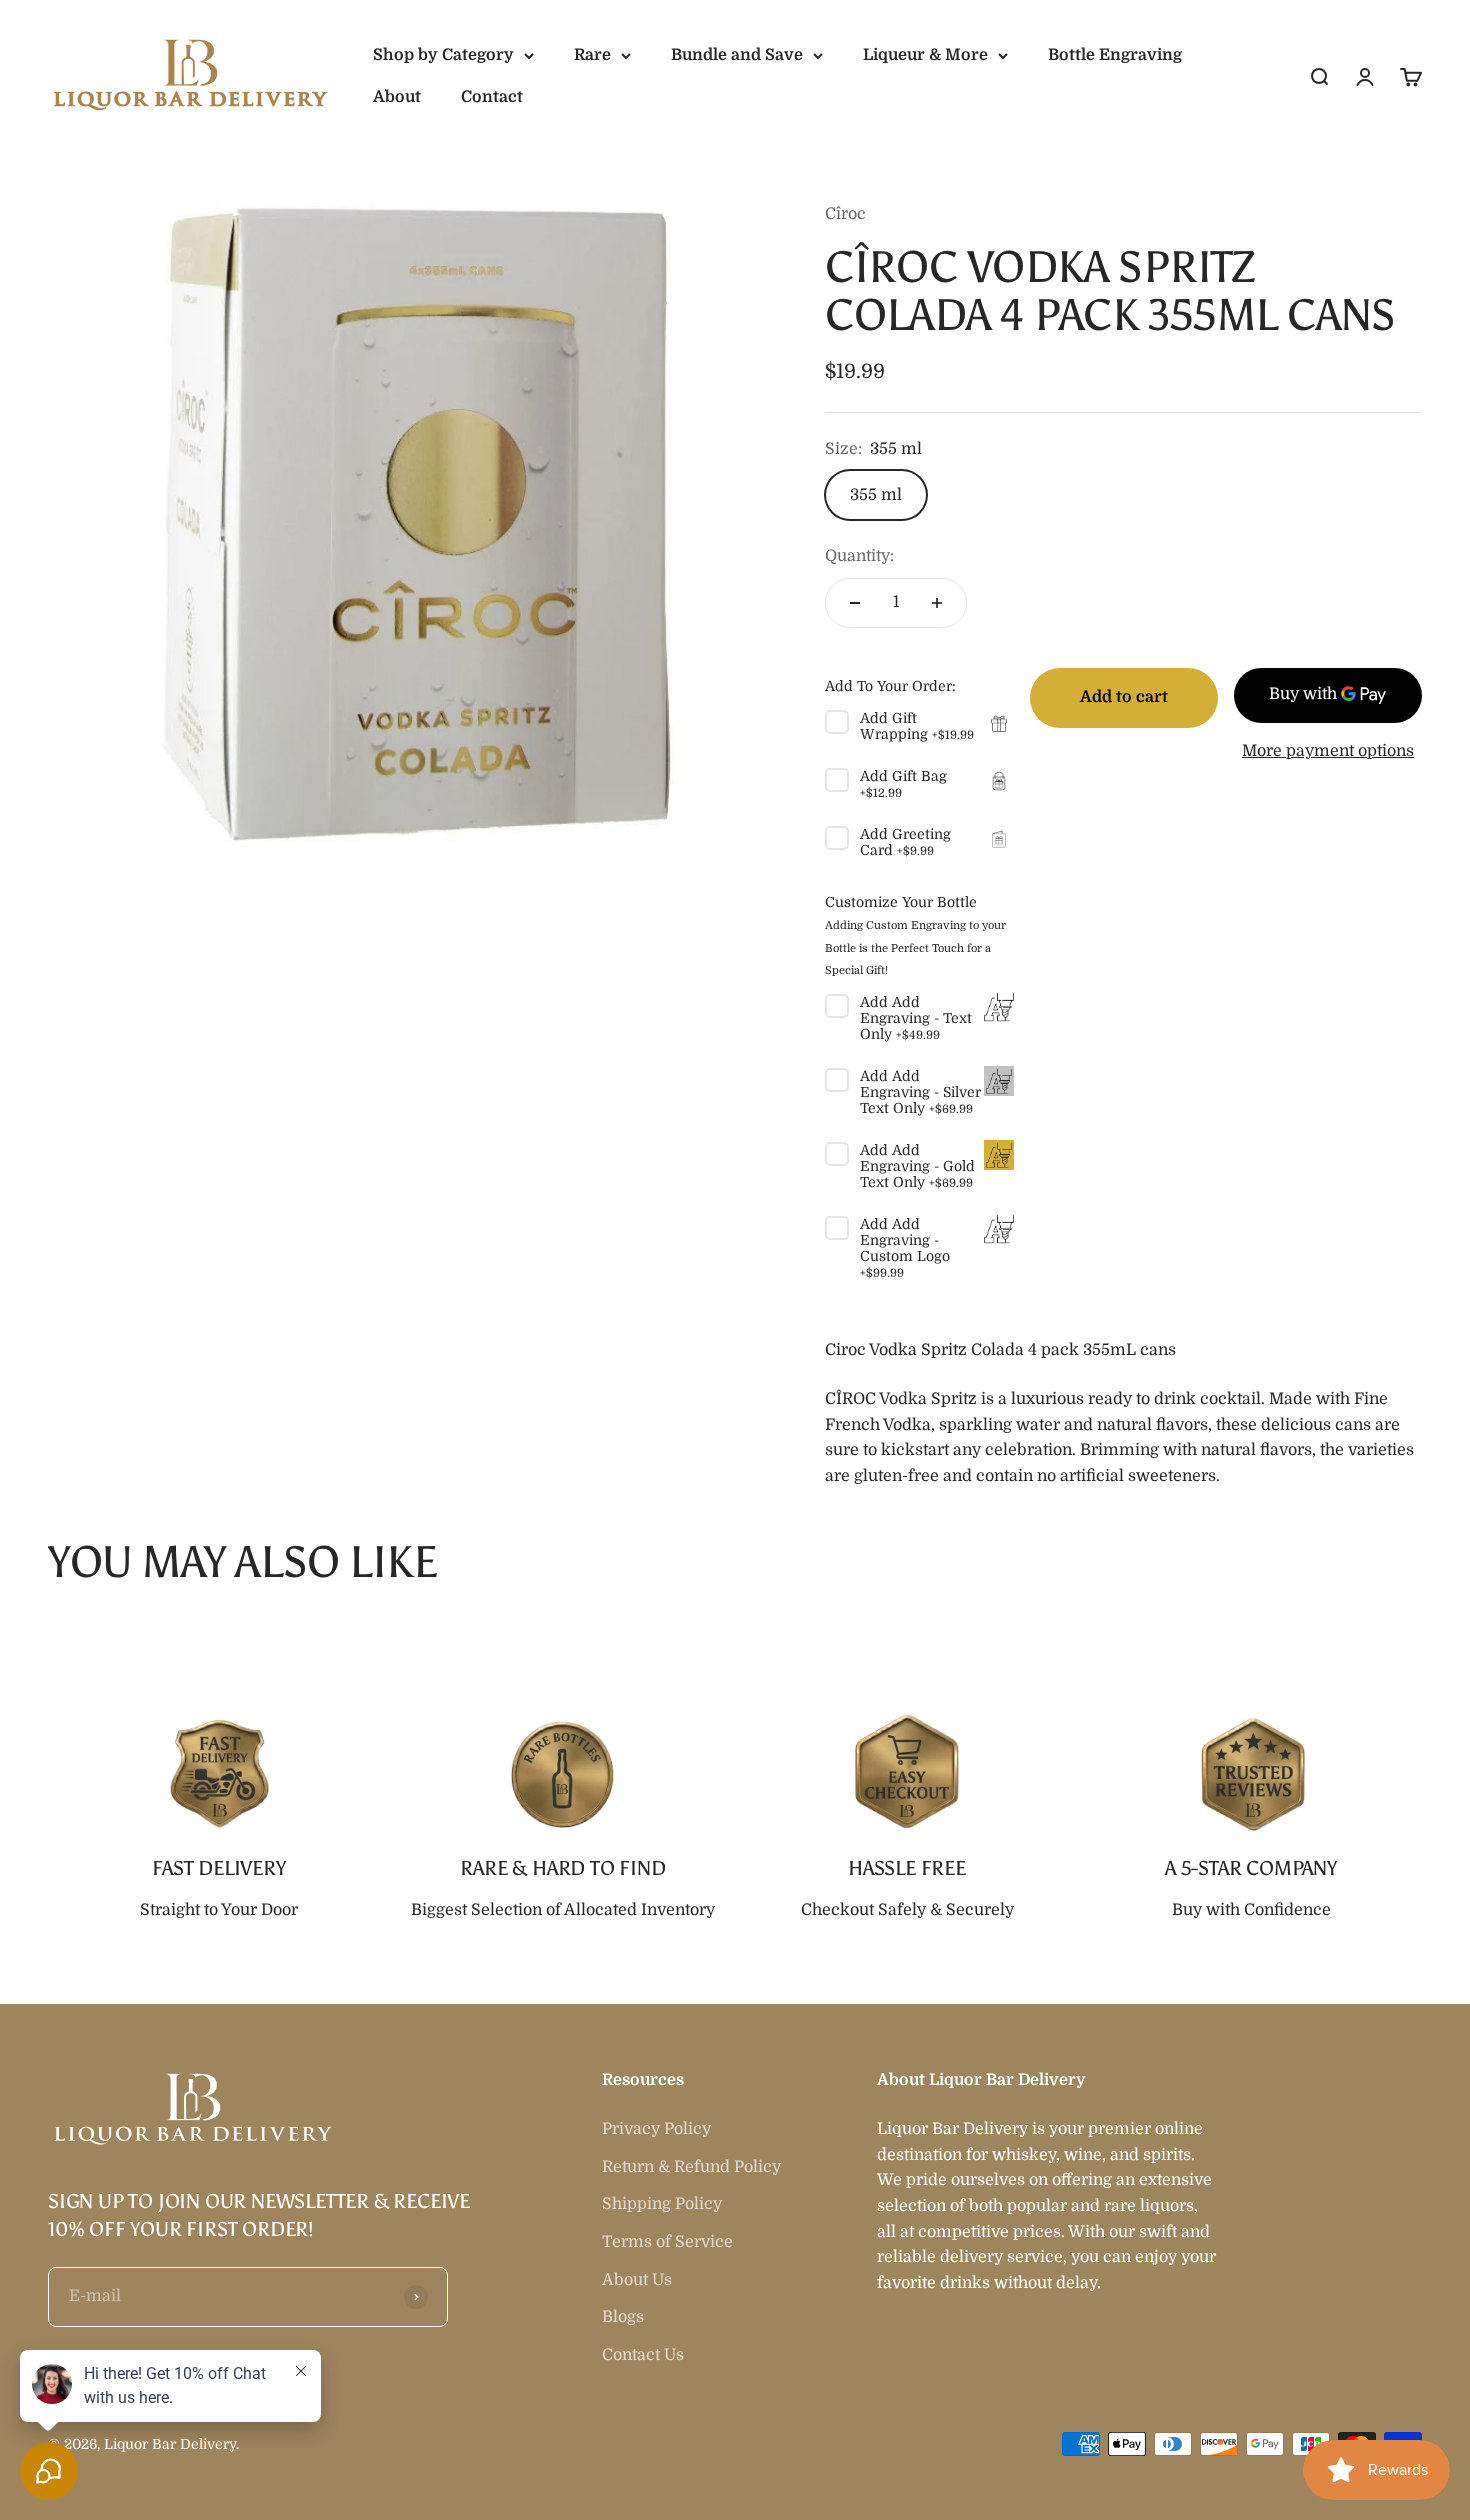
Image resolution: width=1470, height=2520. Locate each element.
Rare (592, 55)
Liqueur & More (925, 55)
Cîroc (845, 214)
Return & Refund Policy (691, 2167)
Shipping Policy (662, 2204)
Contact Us (643, 2355)
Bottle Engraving (1115, 55)
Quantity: (859, 556)
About (397, 97)
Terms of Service (667, 2242)
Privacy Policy (656, 2129)
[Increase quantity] (937, 603)
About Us (637, 2280)
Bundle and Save (737, 55)
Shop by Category (443, 55)
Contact (492, 97)
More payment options (1328, 751)
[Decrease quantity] (855, 603)
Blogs (623, 2317)
